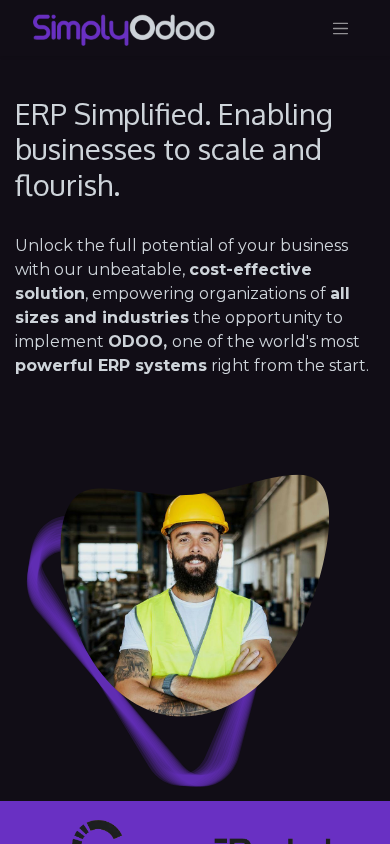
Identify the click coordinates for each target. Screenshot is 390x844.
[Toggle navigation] (341, 28)
